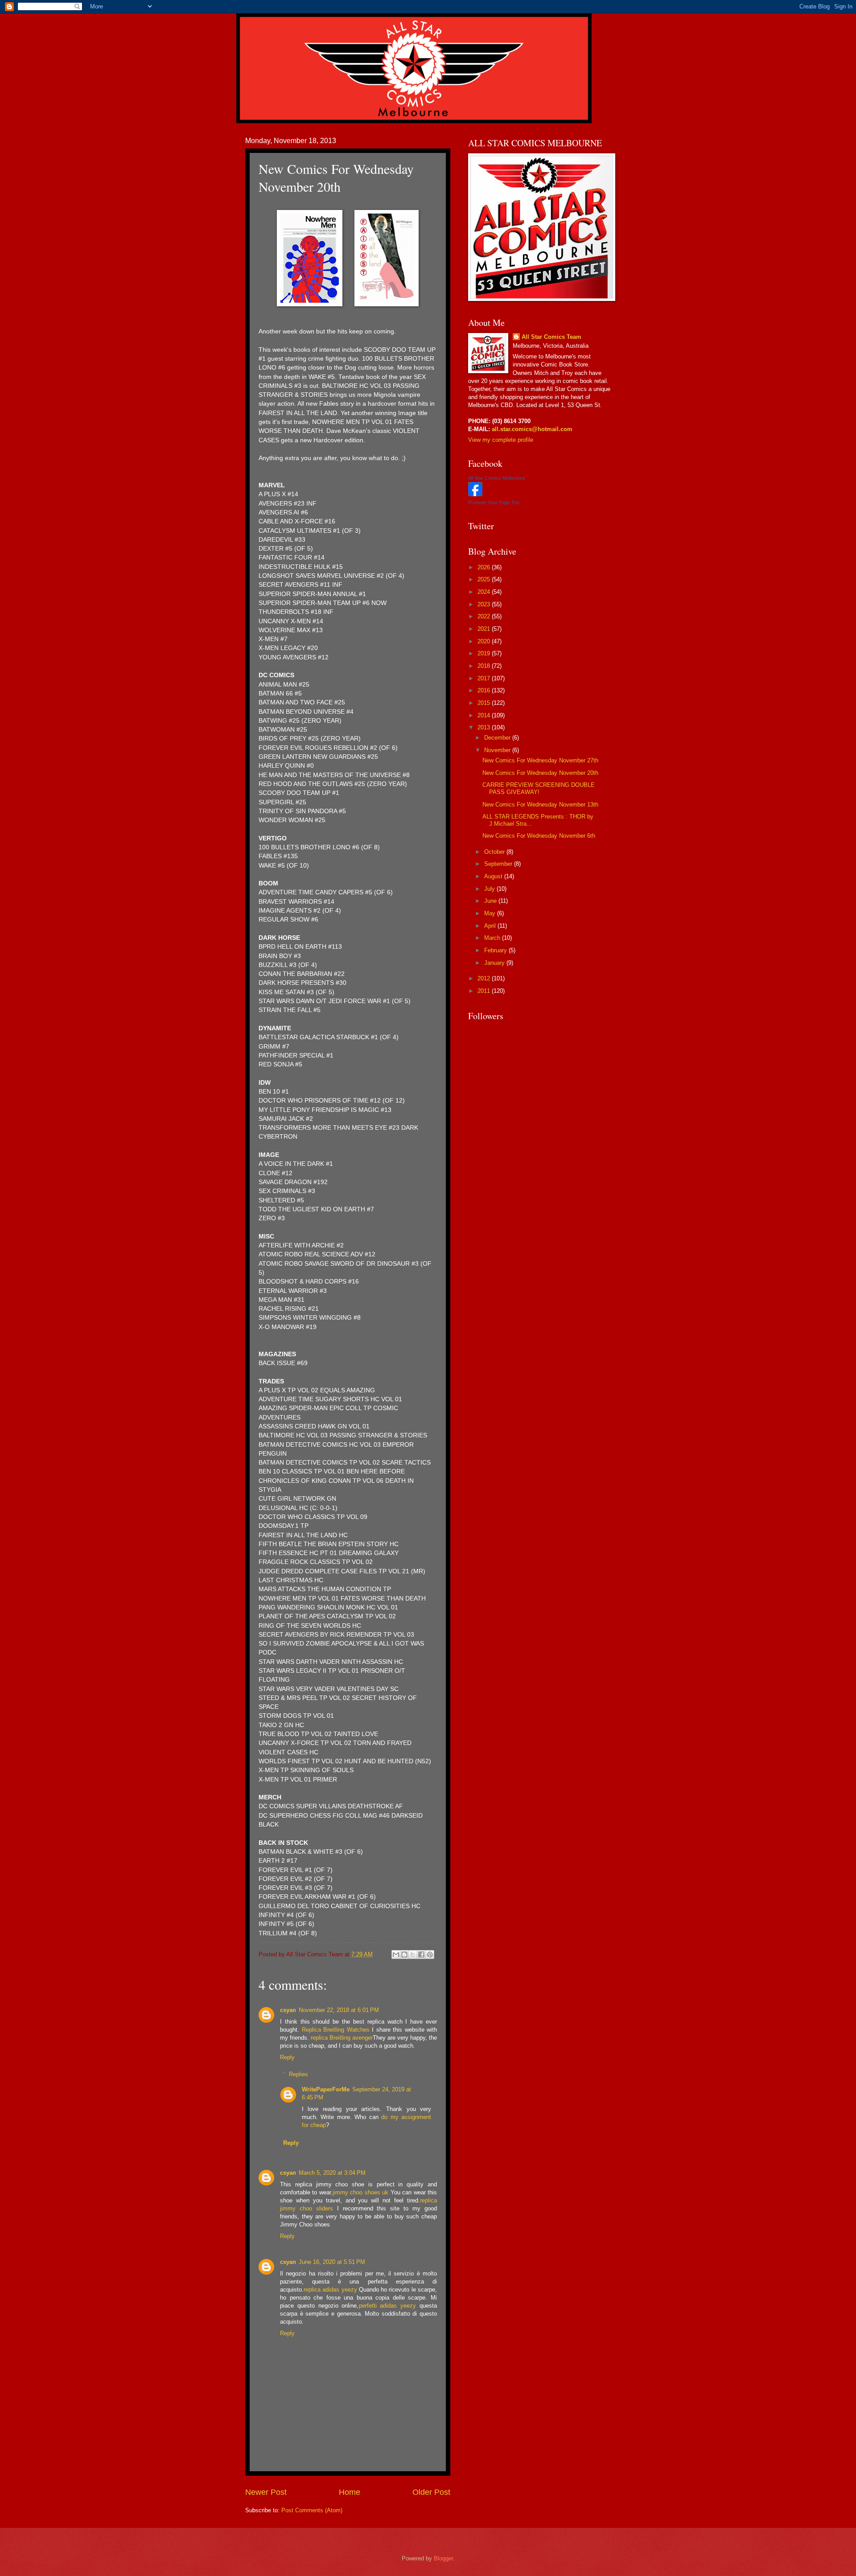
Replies (298, 2074)
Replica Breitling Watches (336, 2030)
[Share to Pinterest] (430, 1955)
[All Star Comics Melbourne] (475, 494)
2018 (485, 666)
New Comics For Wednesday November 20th (540, 773)
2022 (485, 616)
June (491, 901)
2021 (485, 629)
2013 (485, 727)
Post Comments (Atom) (312, 2510)
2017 (485, 678)
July (490, 889)
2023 (485, 604)
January (495, 963)
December (498, 738)
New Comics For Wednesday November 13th (540, 804)
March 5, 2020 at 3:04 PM (332, 2173)
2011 (485, 991)
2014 (485, 715)
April (491, 926)
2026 (485, 567)
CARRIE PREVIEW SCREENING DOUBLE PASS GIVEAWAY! (539, 788)
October (495, 852)
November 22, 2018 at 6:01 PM (339, 2010)
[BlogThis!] (404, 1955)
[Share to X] (413, 1955)
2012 (485, 978)
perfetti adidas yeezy (388, 2306)
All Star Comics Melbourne (497, 478)
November (498, 750)
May (491, 913)
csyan (288, 2010)
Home (350, 2492)
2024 (485, 592)
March (493, 938)
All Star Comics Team (551, 337)
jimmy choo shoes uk (360, 2192)
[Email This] (396, 1955)
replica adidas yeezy (330, 2290)
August (494, 876)
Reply (287, 2057)
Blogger (443, 2558)
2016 (485, 690)
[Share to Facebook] (421, 1955)
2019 (485, 653)
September (499, 864)
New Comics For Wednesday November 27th (540, 760)
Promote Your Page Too (494, 502)
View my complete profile (501, 440)
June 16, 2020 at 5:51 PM (332, 2262)
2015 (485, 703)
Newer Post (266, 2492)
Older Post (431, 2492)
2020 (485, 641)
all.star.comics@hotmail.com (531, 429)
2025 (485, 579)
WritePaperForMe (326, 2089)
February (496, 950)
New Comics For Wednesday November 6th (539, 836)
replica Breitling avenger (342, 2038)
